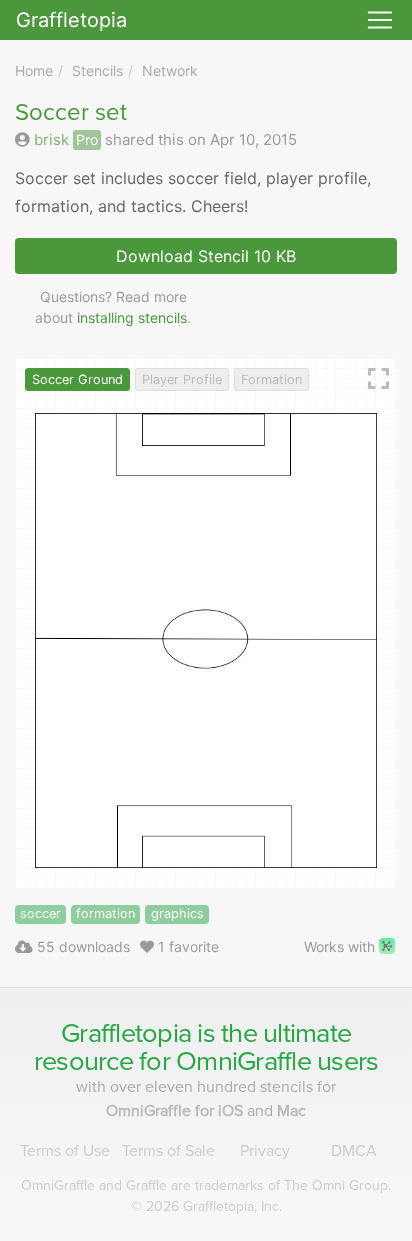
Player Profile (182, 379)
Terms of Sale (168, 1151)
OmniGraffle (243, 1061)
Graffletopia (71, 20)
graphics (177, 913)
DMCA (354, 1151)
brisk (51, 139)
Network (170, 70)
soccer (40, 913)
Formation (271, 379)
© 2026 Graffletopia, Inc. (206, 1206)
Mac (291, 1111)
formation (105, 913)
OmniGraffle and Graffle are (206, 1185)
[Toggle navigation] (380, 20)
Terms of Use (65, 1151)
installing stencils (132, 317)
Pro (87, 139)
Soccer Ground (77, 379)
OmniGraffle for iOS (176, 1111)
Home (34, 70)
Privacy (265, 1151)
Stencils (97, 70)
